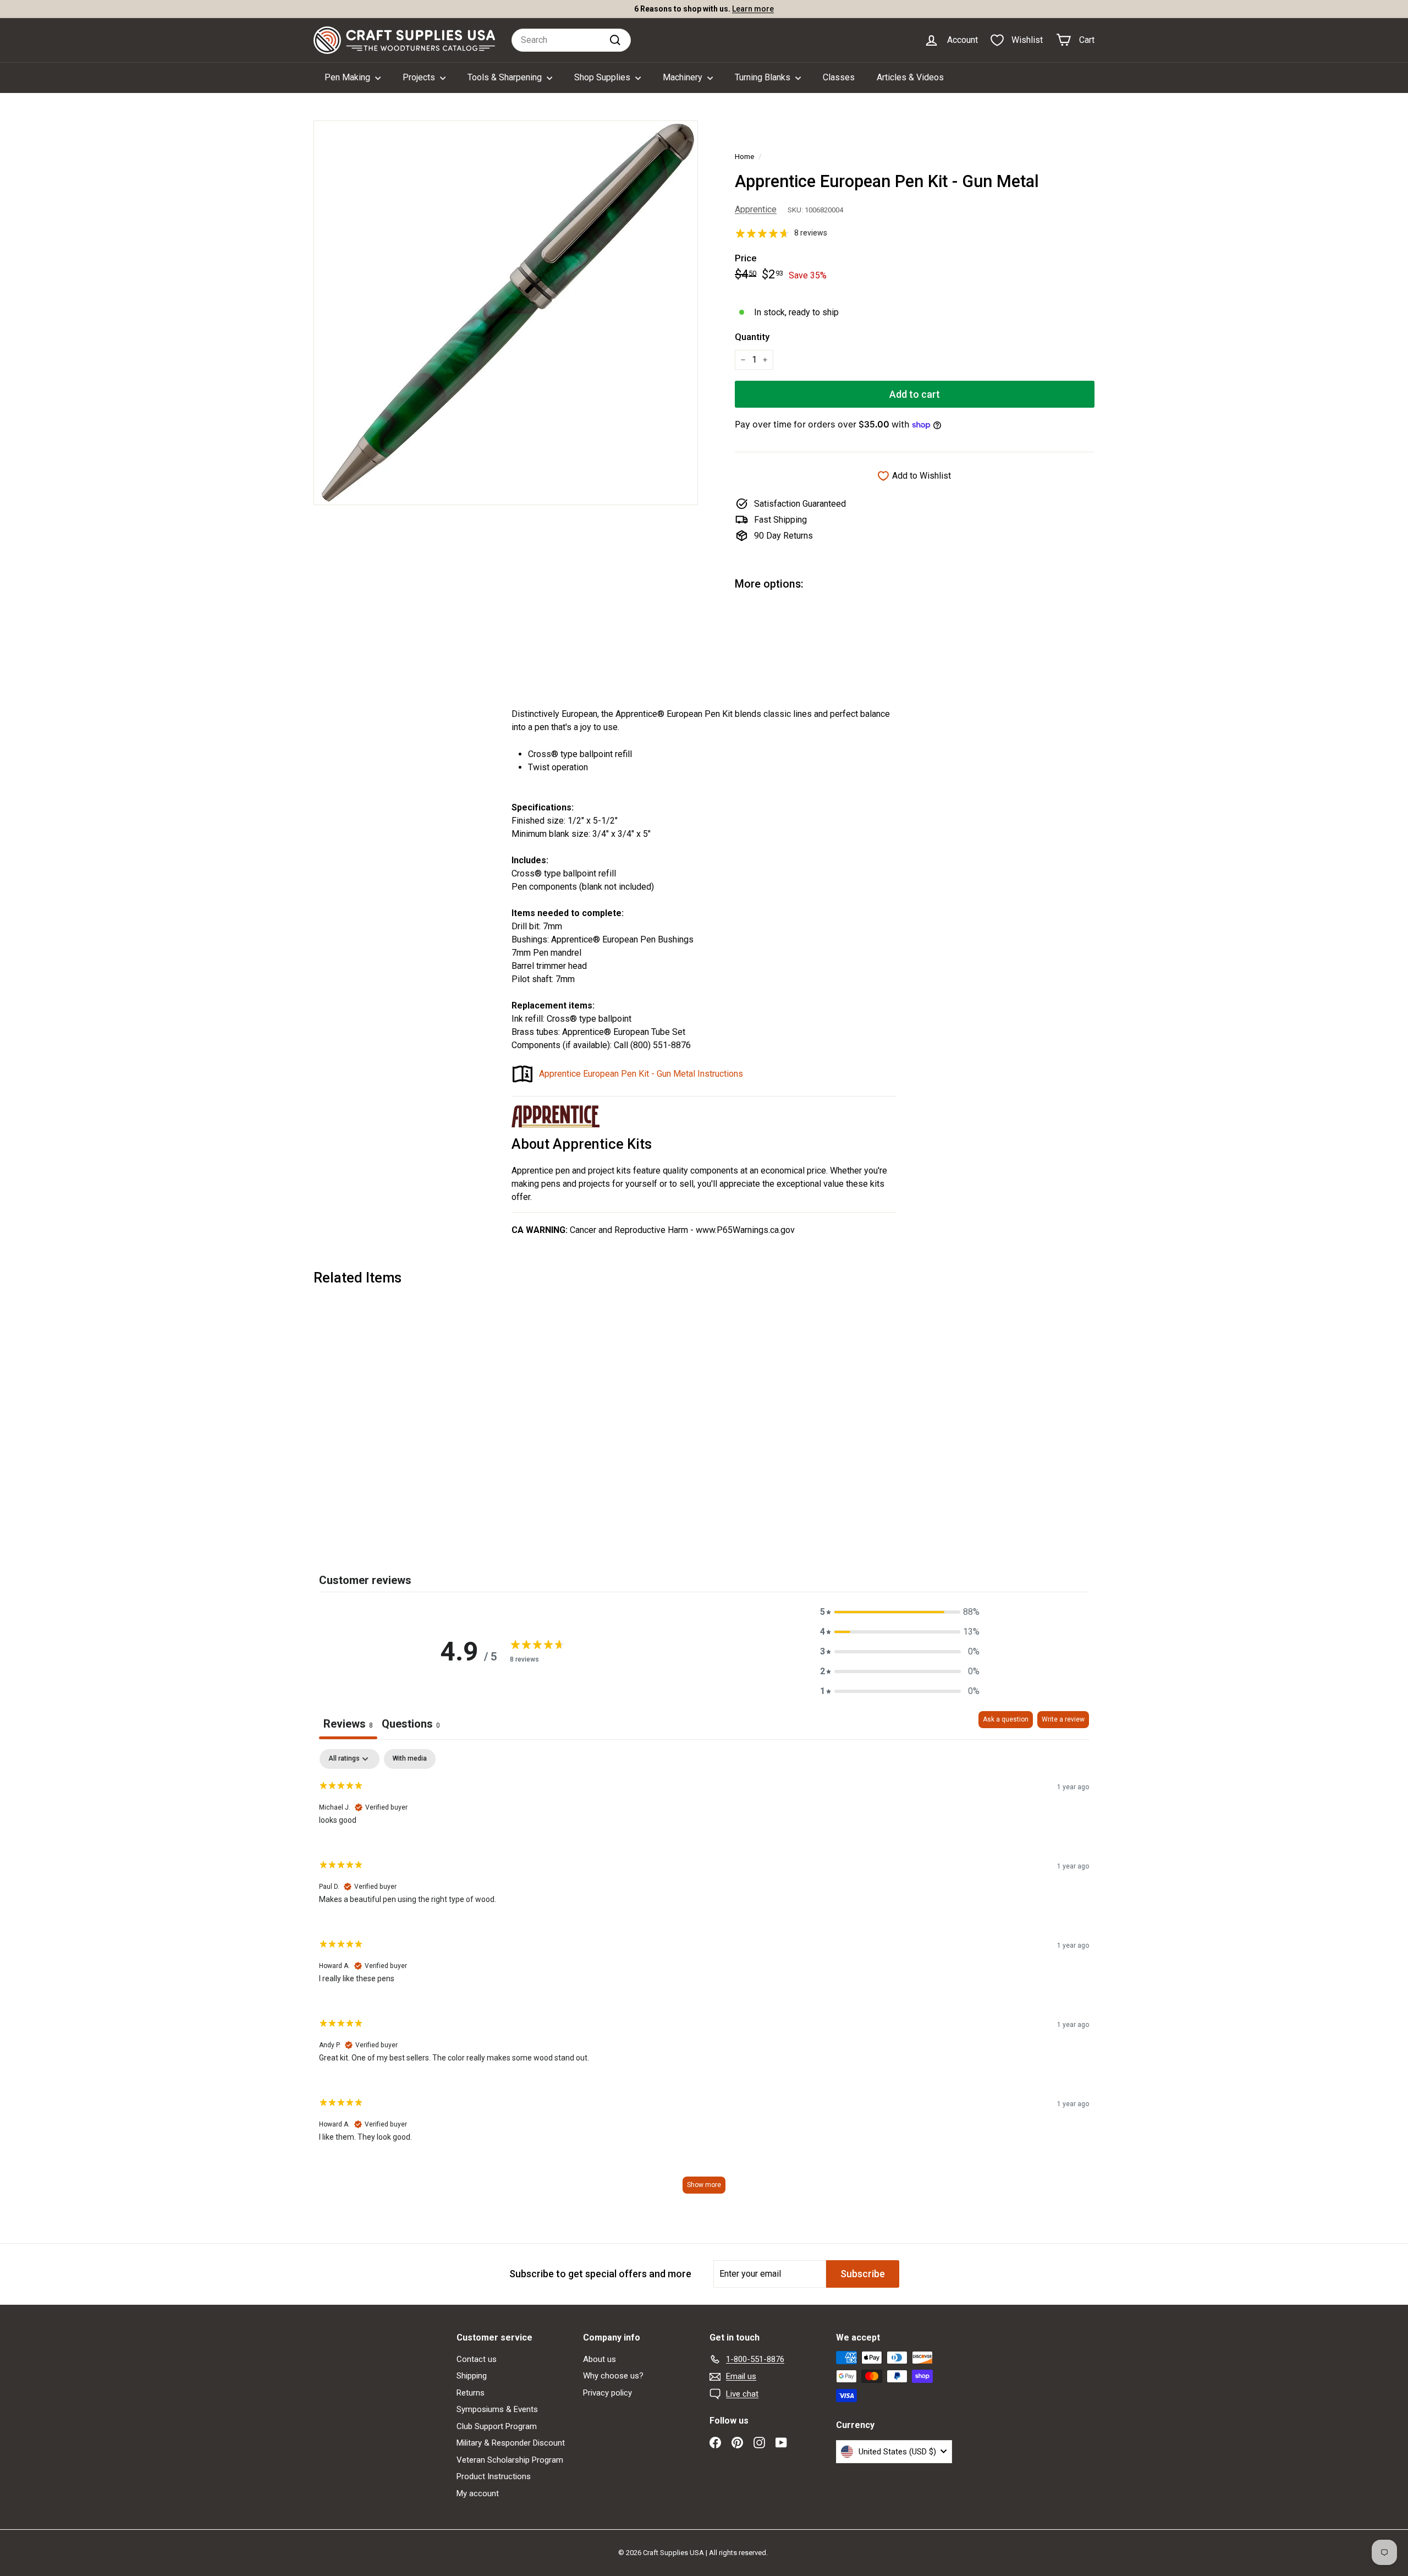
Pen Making (348, 77)
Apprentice (756, 209)
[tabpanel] (704, 1977)
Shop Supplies (603, 77)
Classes (839, 77)
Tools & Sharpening (506, 77)
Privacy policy (607, 2393)
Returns (471, 2393)
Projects (420, 77)
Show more (704, 2185)
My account (478, 2493)
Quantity (752, 337)
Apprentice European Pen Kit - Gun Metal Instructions (641, 1074)
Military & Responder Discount (511, 2443)
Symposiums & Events (497, 2409)
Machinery (684, 77)
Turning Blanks (764, 77)
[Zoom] (506, 313)
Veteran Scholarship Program (510, 2460)
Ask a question (1006, 1719)
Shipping (472, 2376)
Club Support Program (497, 2426)
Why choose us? (613, 2376)
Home (744, 156)
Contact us (477, 2359)
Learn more (753, 9)
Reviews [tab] (348, 1724)
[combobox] (571, 40)
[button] (900, 1612)
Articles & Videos (910, 77)
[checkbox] (410, 1759)
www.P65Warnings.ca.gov (745, 1230)
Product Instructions (494, 2476)
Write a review (1063, 1719)
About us (599, 2359)
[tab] (411, 1725)
